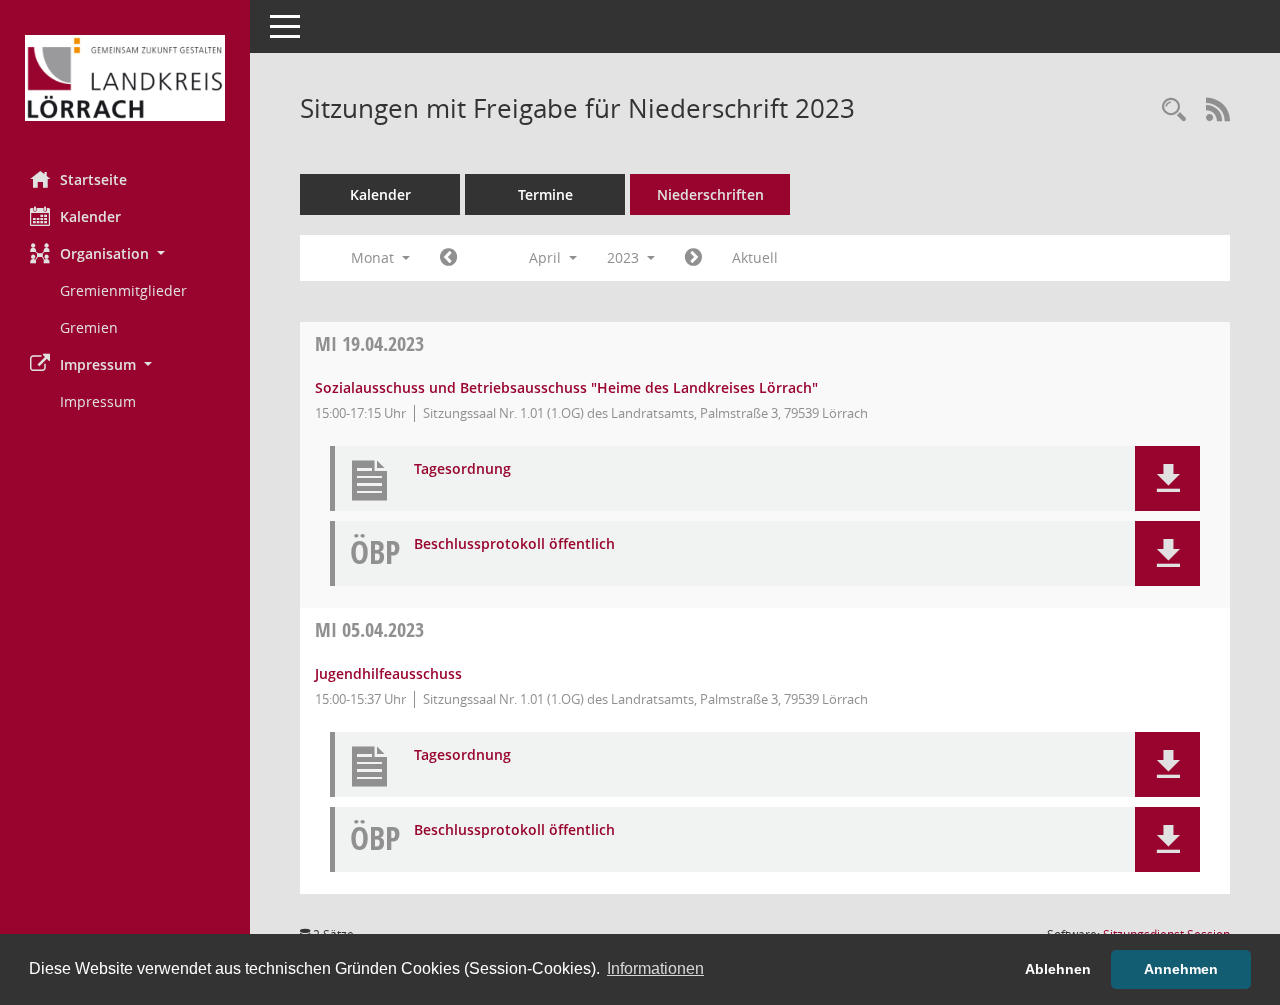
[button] (125, 253)
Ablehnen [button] (1058, 969)
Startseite (93, 179)
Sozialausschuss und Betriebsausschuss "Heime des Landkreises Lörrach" (566, 387)
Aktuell (755, 257)
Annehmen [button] (1181, 969)
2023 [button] (625, 257)
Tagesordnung (462, 469)
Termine (545, 194)
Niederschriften (710, 194)
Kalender (90, 216)
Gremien (89, 327)
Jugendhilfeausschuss (388, 673)
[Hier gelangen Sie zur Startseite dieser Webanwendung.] (125, 78)
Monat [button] (374, 257)
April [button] (547, 257)
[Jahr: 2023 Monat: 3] (448, 258)
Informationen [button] (655, 968)
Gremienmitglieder (123, 290)
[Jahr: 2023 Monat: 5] (693, 258)
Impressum (98, 401)
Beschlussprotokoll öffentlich (514, 544)
